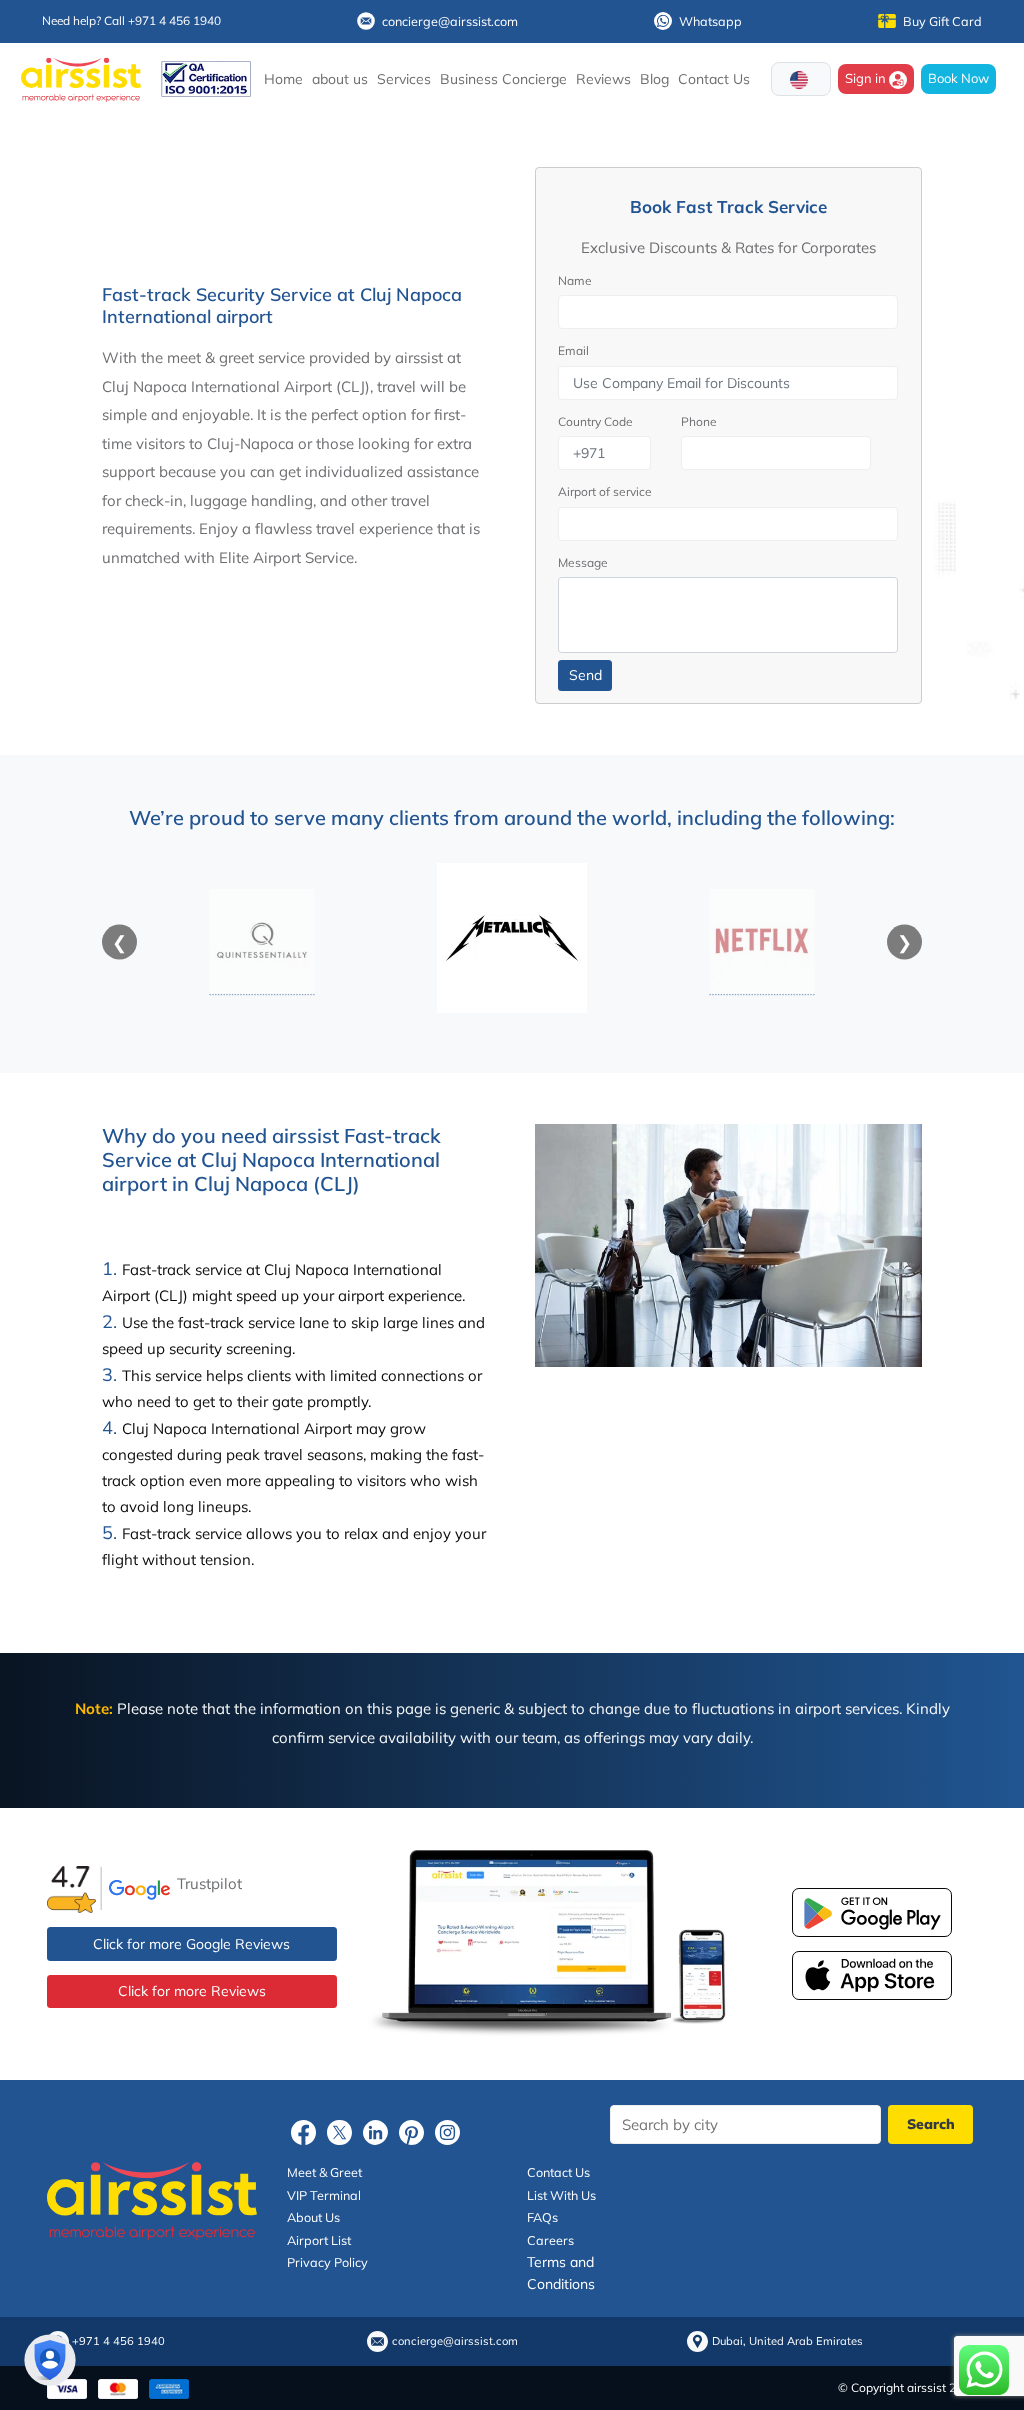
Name (575, 280)
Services (404, 79)
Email (573, 350)
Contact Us (714, 79)
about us (340, 79)
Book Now (958, 78)
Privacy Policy (327, 2262)
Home (283, 79)
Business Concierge (503, 79)
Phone (699, 421)
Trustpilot (209, 1883)
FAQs (542, 2217)
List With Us (561, 2195)
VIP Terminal (324, 2195)
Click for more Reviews (192, 1991)
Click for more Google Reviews (191, 1944)
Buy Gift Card (942, 21)
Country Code (595, 421)
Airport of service (605, 491)
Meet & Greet (324, 2172)
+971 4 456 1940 (118, 2341)
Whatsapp (710, 21)
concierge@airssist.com (450, 21)
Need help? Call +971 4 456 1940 (131, 20)
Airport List (319, 2240)
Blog (654, 79)
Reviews (603, 79)
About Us (313, 2217)
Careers (550, 2240)
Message (583, 562)
